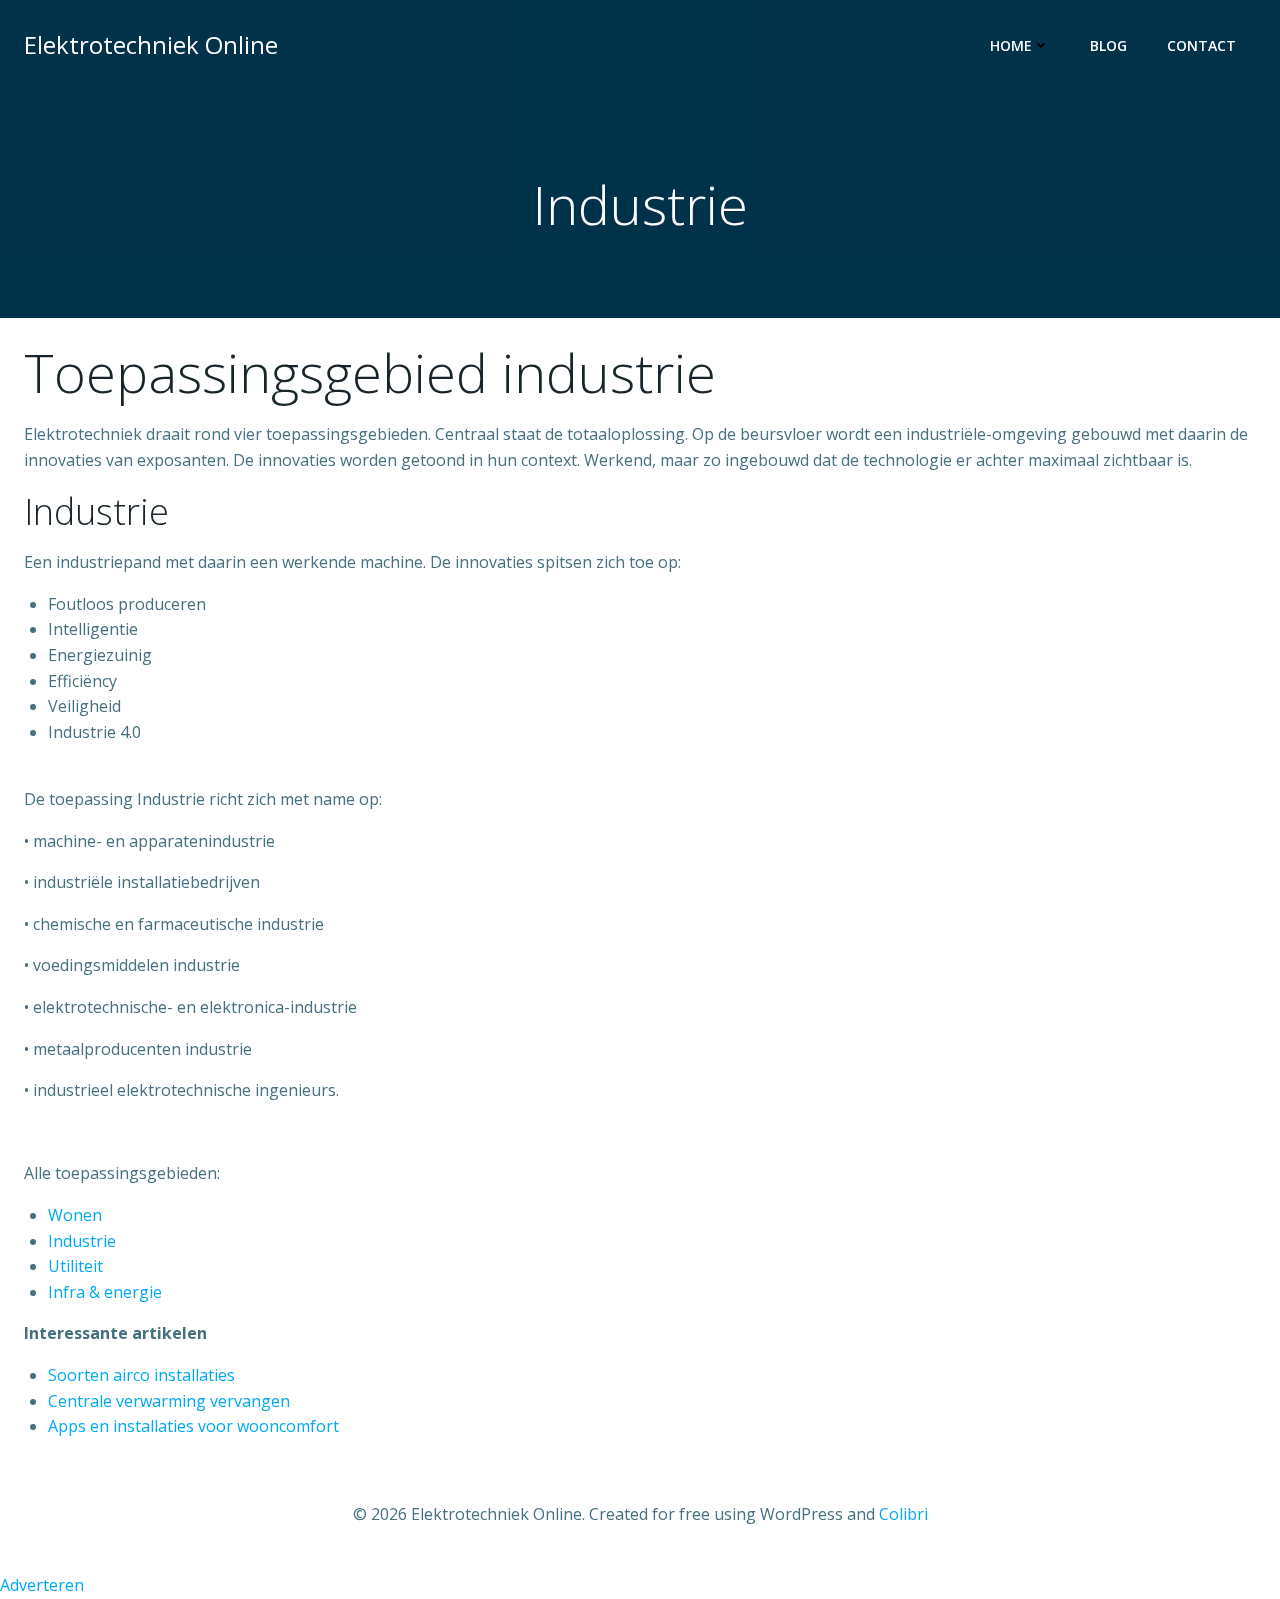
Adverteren (42, 1585)
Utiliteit (75, 1266)
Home (1011, 45)
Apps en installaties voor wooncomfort (193, 1426)
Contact (1201, 45)
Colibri (903, 1514)
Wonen (75, 1215)
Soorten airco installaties (141, 1375)
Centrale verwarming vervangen (169, 1401)
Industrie (82, 1241)
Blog (1108, 45)
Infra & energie (105, 1292)
